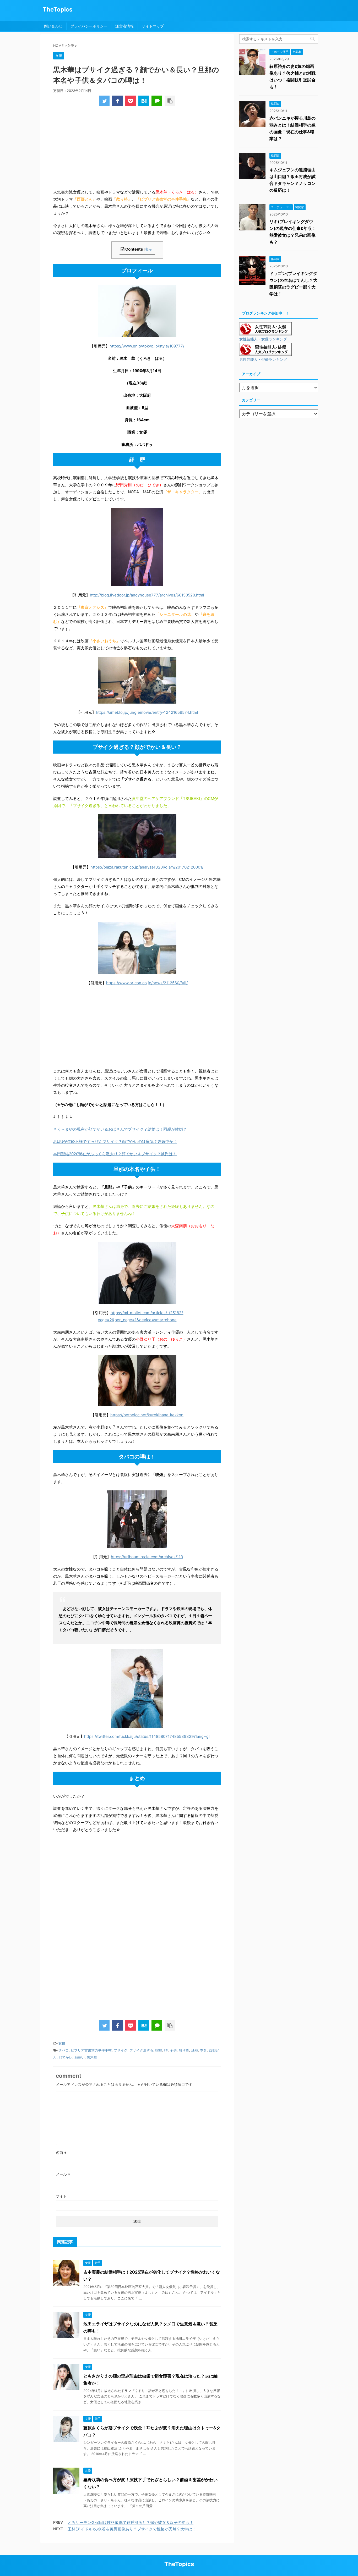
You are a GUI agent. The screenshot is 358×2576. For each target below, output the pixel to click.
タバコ (64, 2050)
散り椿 (184, 2050)
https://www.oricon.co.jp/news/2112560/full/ (147, 983)
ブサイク (121, 2050)
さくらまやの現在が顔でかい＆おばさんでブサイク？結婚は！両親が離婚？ (120, 1129)
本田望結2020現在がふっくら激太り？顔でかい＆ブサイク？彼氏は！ (115, 1154)
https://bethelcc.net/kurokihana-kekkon (147, 1415)
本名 (203, 2050)
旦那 (194, 2050)
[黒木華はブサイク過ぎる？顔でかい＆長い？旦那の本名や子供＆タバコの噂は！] (144, 101)
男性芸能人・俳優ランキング (263, 360)
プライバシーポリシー (89, 26)
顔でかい (66, 2057)
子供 (173, 2050)
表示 (149, 249)
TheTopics (58, 9)
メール (63, 2174)
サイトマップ (153, 26)
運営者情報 (124, 26)
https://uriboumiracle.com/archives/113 (147, 1557)
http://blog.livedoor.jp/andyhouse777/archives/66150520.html (147, 595)
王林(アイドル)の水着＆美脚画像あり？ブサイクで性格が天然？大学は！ (132, 2529)
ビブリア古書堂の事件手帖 (91, 2050)
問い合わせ (53, 26)
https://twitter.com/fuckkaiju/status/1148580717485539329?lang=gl (147, 1736)
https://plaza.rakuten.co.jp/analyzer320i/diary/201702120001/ (147, 867)
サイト (61, 2196)
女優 (62, 2043)
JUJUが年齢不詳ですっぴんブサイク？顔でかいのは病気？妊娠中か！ (115, 1141)
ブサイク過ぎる (141, 2050)
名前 (61, 2152)
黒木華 (92, 2057)
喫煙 (159, 2050)
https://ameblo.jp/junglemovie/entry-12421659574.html (147, 712)
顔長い (80, 2057)
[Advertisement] (137, 149)
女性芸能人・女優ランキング (263, 339)
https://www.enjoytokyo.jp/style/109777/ (147, 346)
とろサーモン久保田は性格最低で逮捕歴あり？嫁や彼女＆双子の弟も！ (131, 2522)
